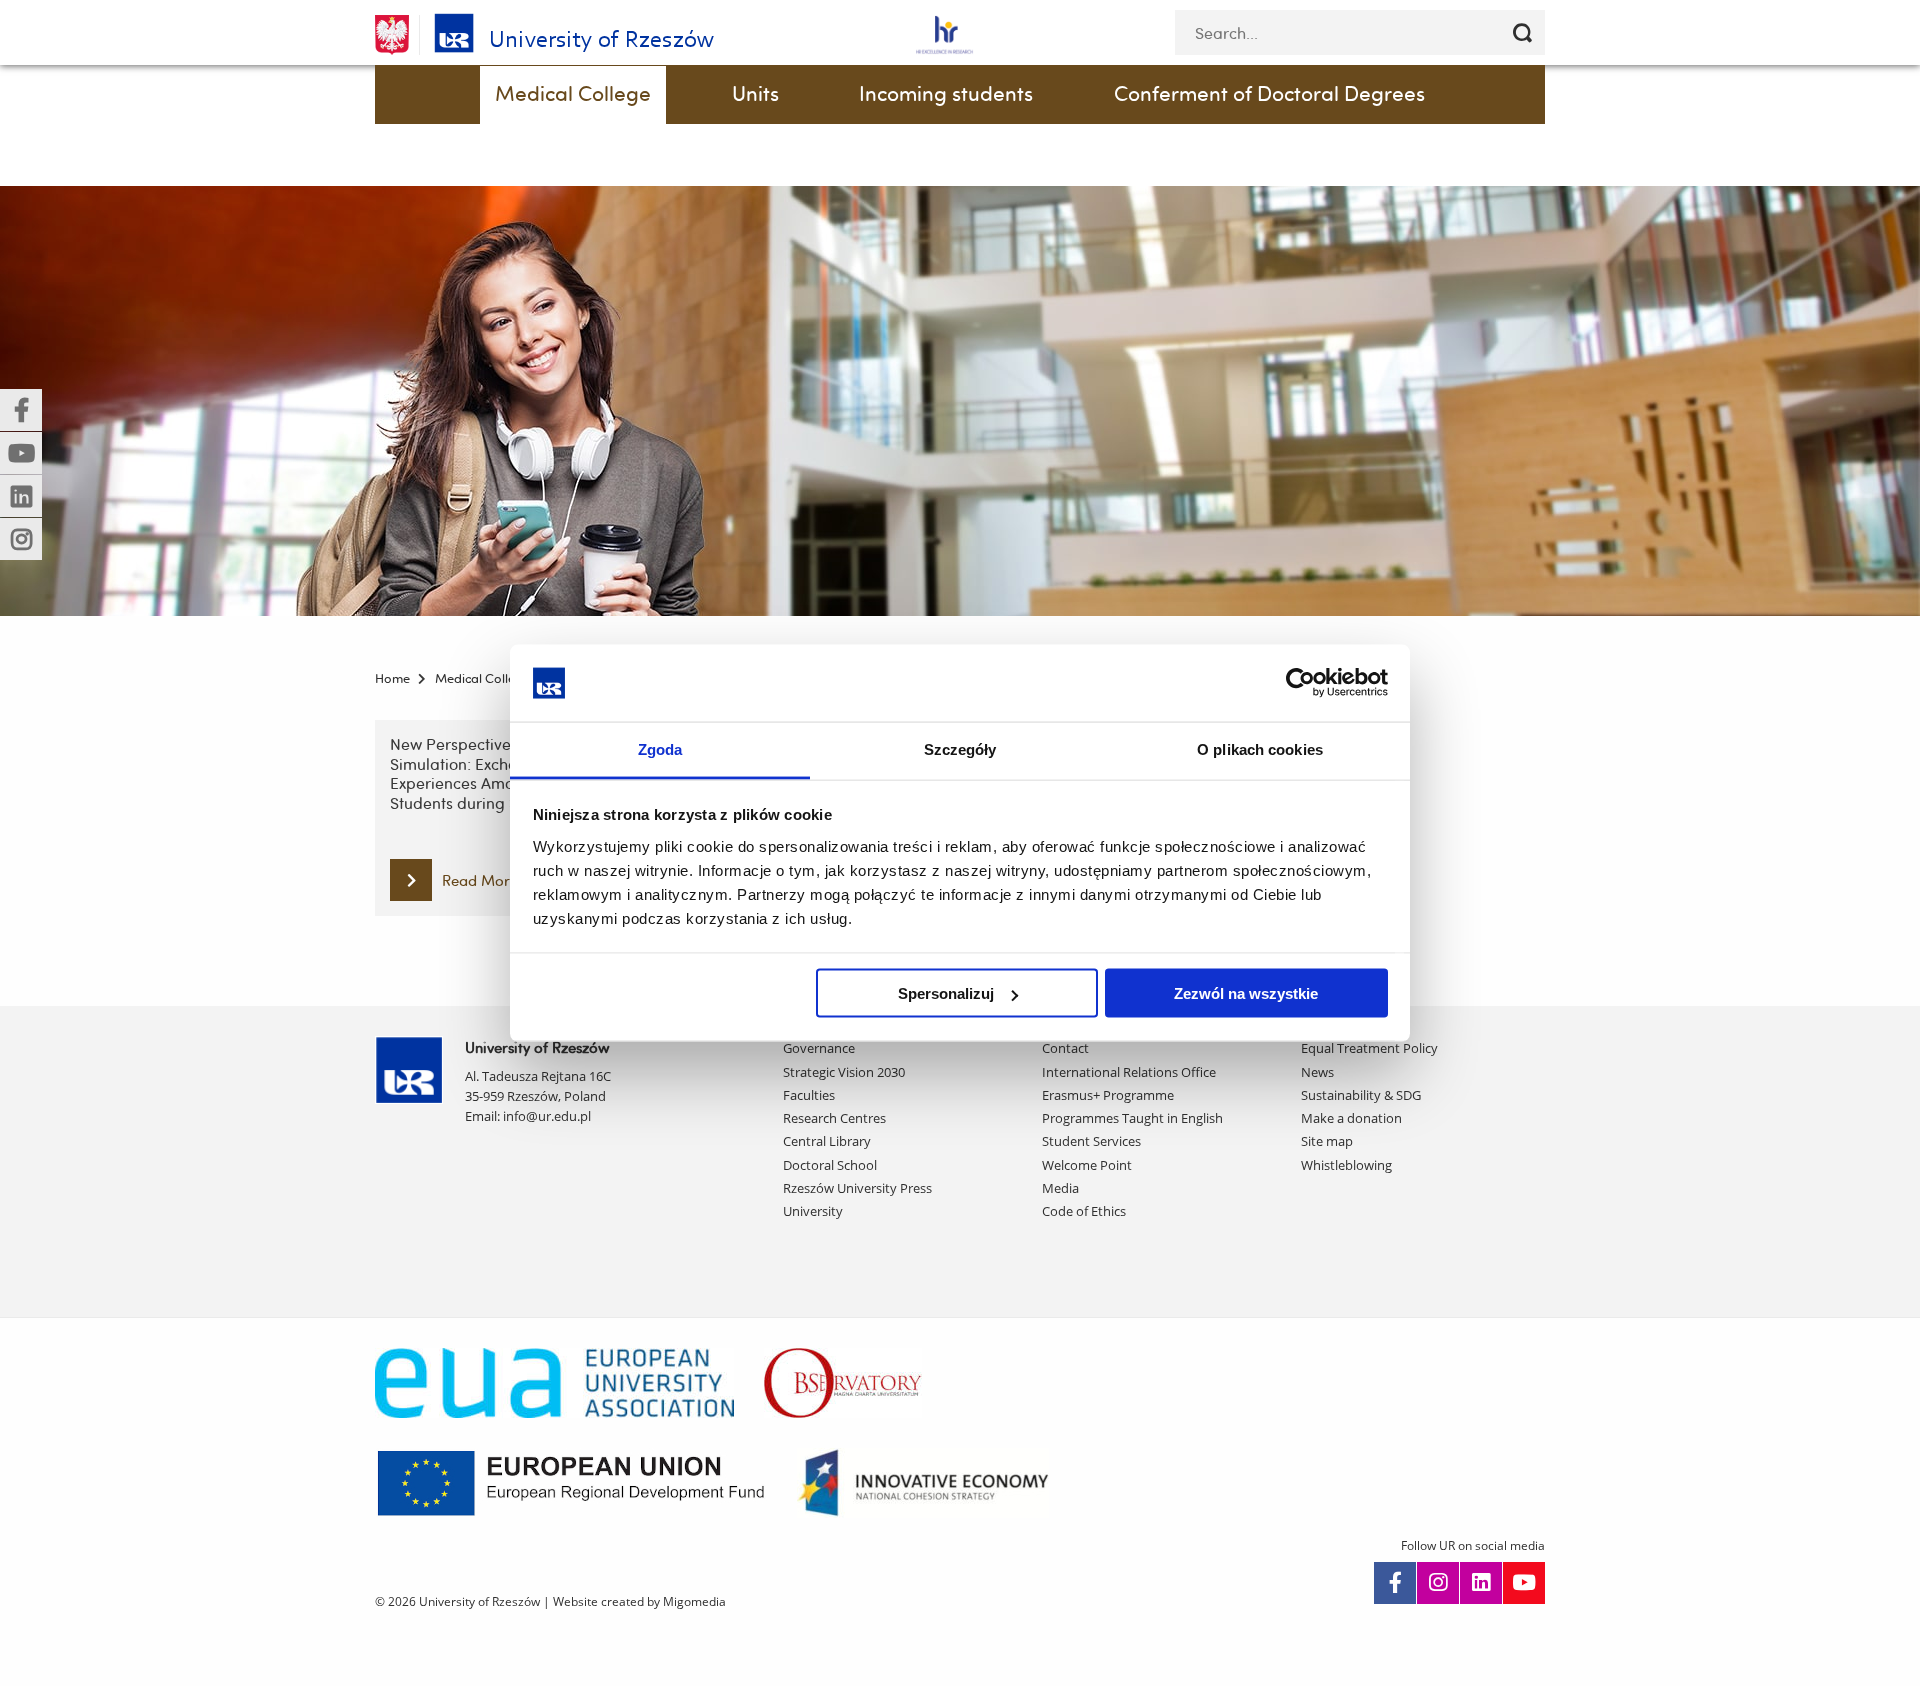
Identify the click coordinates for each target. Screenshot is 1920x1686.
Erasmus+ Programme (1108, 1095)
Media (1060, 1188)
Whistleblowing (1346, 1165)
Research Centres (834, 1118)
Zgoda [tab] (660, 748)
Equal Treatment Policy (1369, 1048)
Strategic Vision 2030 (844, 1072)
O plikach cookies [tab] (1260, 748)
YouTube (1524, 1583)
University (813, 1211)
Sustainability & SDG (1361, 1095)
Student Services (1091, 1141)
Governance (819, 1048)
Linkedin (1481, 1583)
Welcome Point (1087, 1165)
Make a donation (1351, 1118)
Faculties (809, 1095)
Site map (1327, 1141)
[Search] (1522, 32)
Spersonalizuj (946, 993)
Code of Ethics (1084, 1211)
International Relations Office (1129, 1072)
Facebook (1395, 1583)
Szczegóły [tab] (960, 748)
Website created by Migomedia (639, 1601)
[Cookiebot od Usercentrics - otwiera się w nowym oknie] (1300, 683)
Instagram (1438, 1583)
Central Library (827, 1141)
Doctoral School (830, 1165)
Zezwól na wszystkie (1246, 993)
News (1317, 1072)
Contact (1065, 1048)
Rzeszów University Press (857, 1188)
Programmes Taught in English (1132, 1118)
